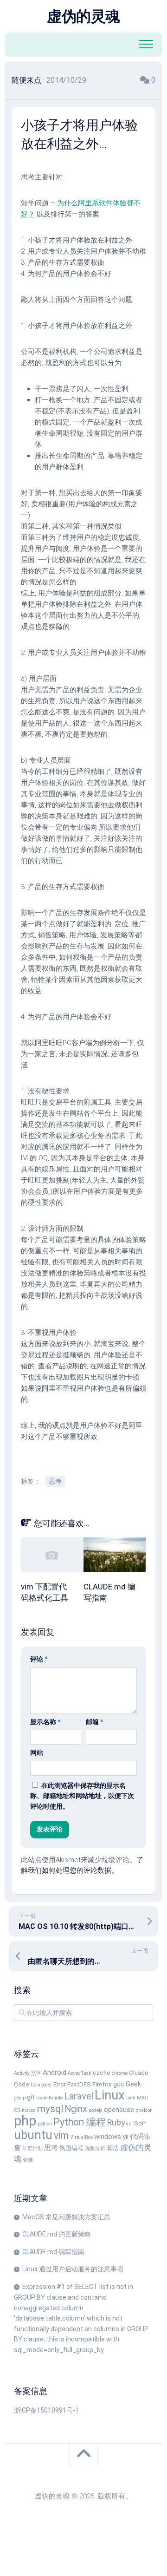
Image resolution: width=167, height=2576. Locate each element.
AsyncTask (80, 2073)
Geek (133, 2084)
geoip (20, 2098)
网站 (37, 1752)
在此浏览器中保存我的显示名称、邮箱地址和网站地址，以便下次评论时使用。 (82, 1796)
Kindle (56, 2098)
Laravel (79, 2096)
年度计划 (32, 2148)
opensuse (119, 2110)
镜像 (28, 2160)
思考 (55, 1481)
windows (108, 2137)
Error (60, 2084)
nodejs (96, 2110)
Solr (140, 2123)
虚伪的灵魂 (83, 16)
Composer (41, 2085)
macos (29, 2110)
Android (55, 2073)
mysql (50, 2109)
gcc (119, 2084)
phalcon (144, 2110)
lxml (131, 2098)
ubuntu (33, 2135)
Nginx (76, 2109)
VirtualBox (81, 2137)
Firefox (102, 2084)
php (25, 2121)
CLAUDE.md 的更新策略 (57, 2234)
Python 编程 (80, 2122)
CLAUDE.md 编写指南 (53, 2252)
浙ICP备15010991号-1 (46, 2410)
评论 (39, 1659)
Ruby (116, 2122)
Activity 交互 (28, 2073)
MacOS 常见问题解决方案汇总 (66, 2217)
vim (61, 2135)
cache (102, 2073)
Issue (42, 2098)
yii (125, 2137)
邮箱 (94, 1722)
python (45, 2124)
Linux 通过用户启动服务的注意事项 (73, 2269)
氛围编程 (71, 2148)
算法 (113, 2148)
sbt (129, 2124)
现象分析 (95, 2148)
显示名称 (45, 1722)
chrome (120, 2073)
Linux (110, 2095)
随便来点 (26, 80)
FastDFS (79, 2084)
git (31, 2097)
